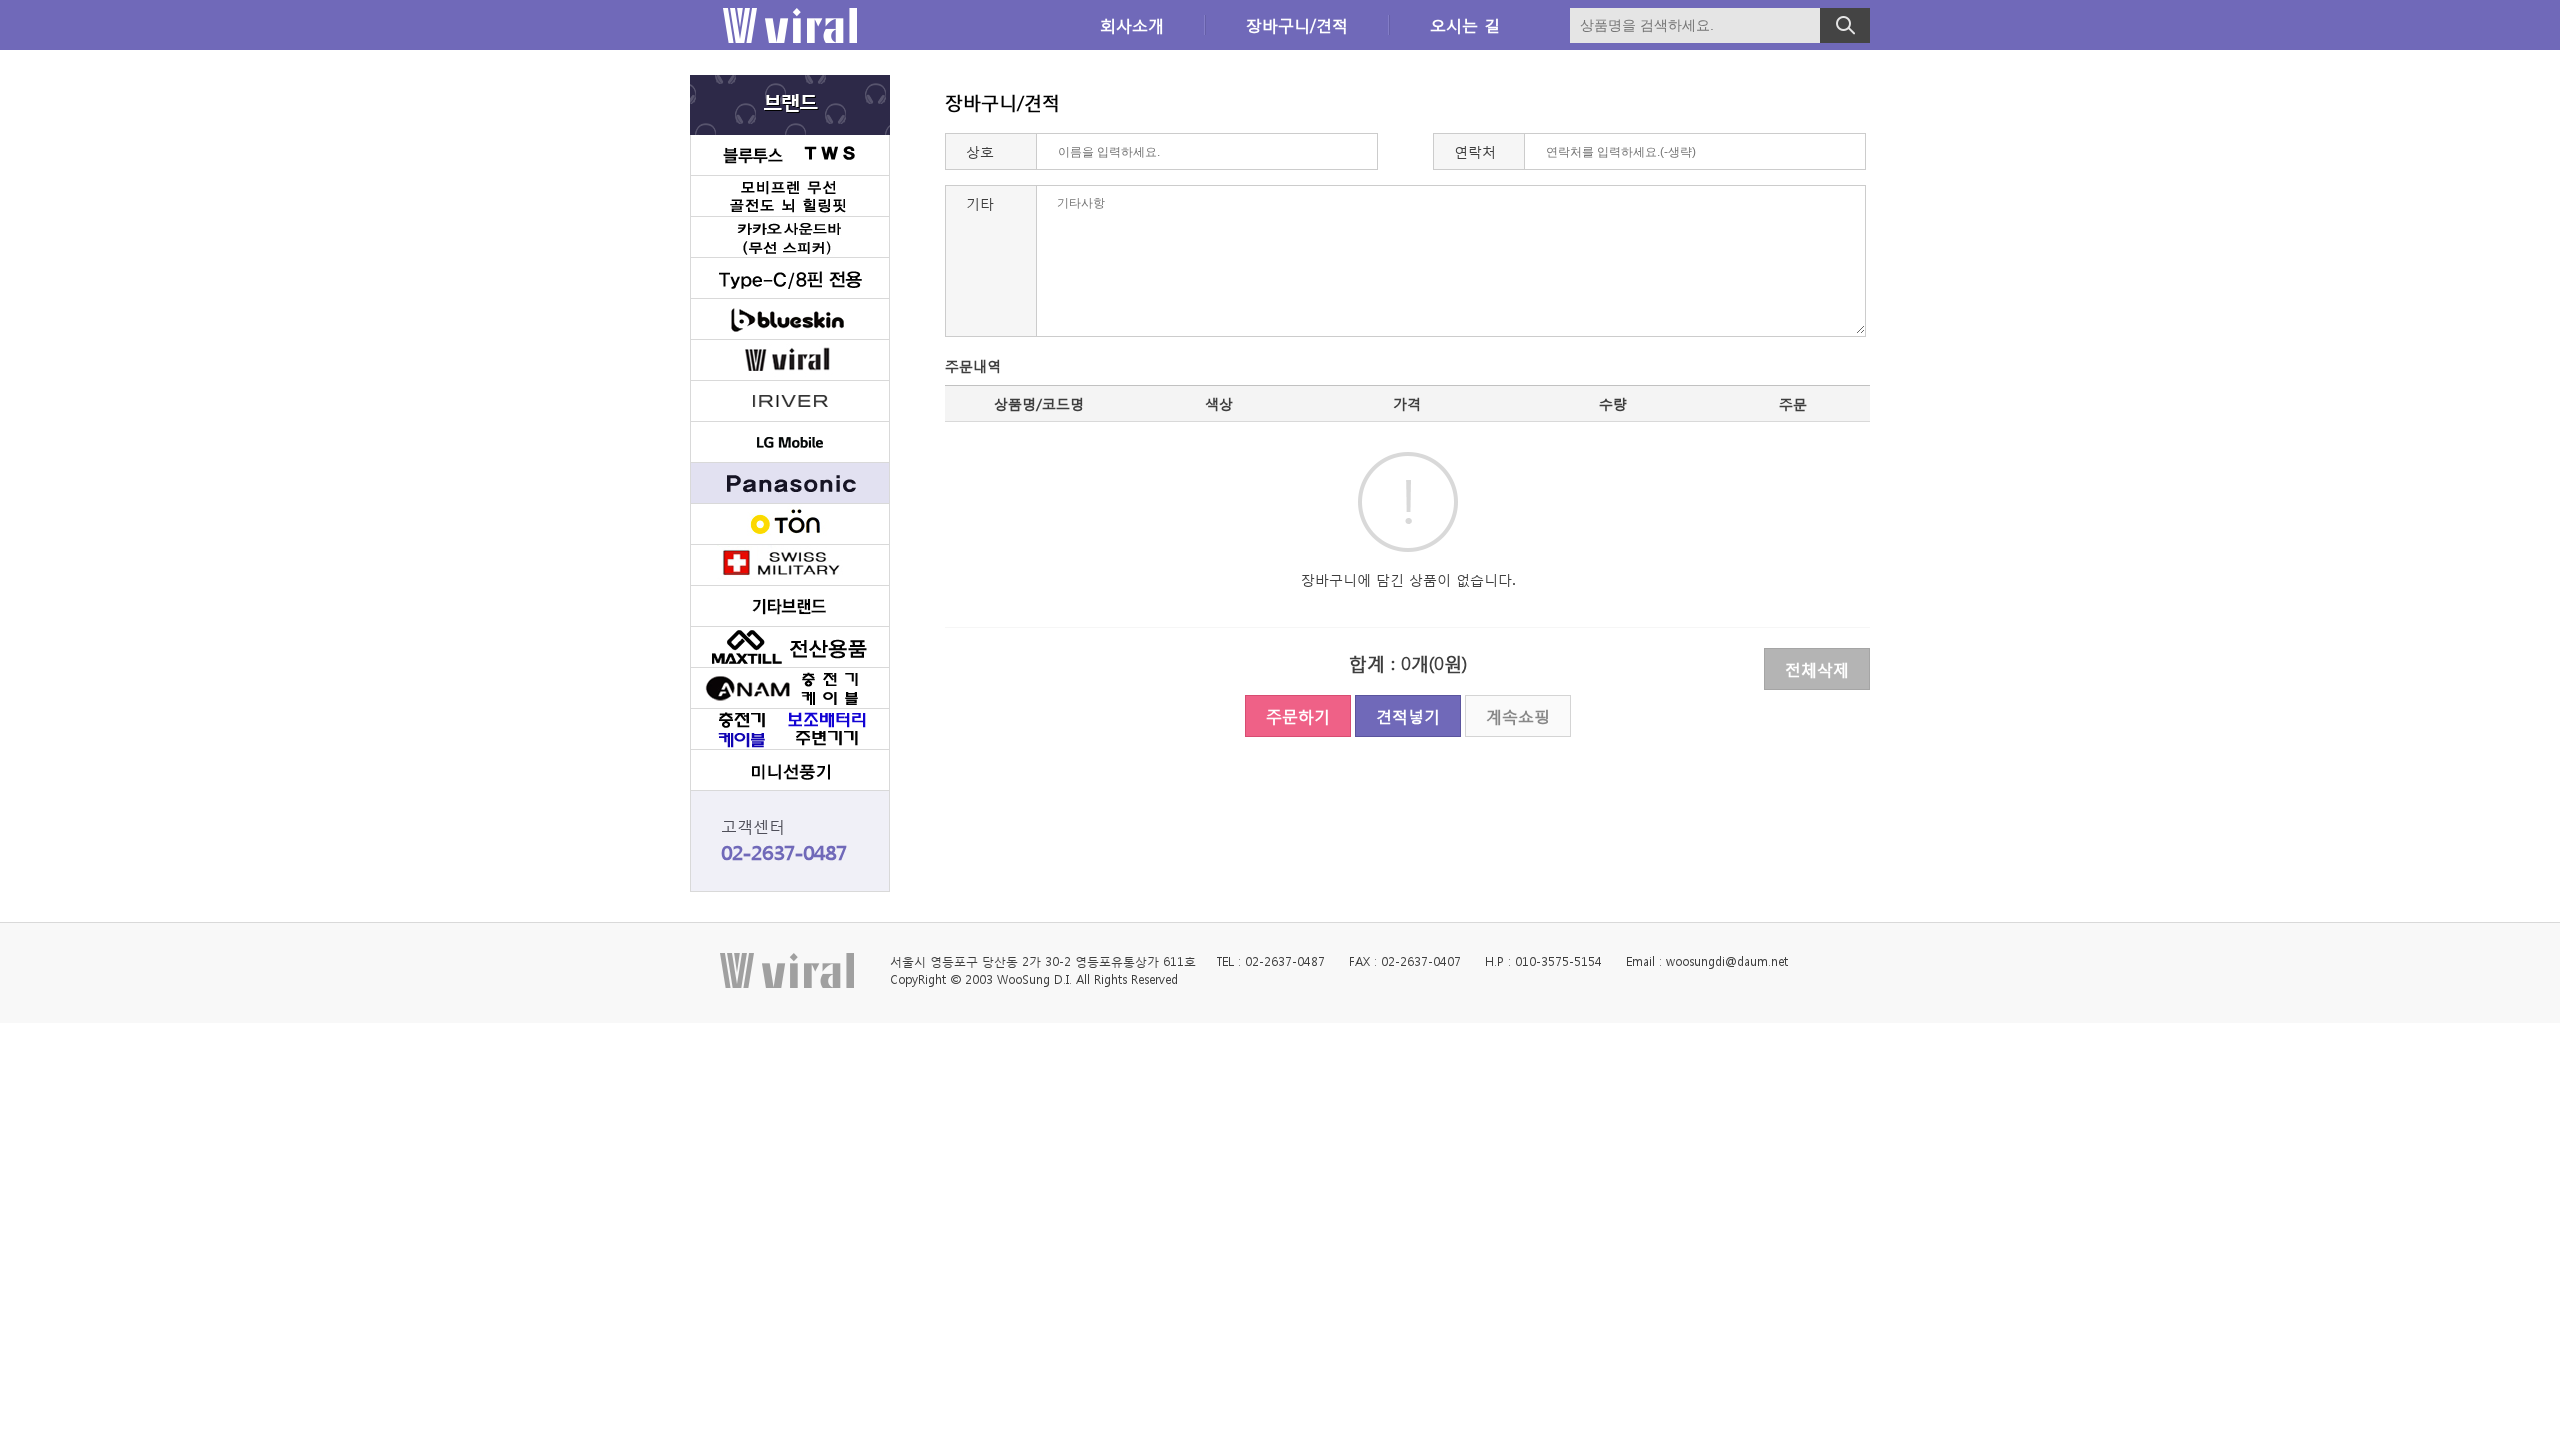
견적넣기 (1408, 715)
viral (790, 25)
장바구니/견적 (1297, 25)
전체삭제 (1817, 668)
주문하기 (1298, 715)
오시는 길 (1465, 25)
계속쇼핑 (1518, 715)
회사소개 (1132, 25)
